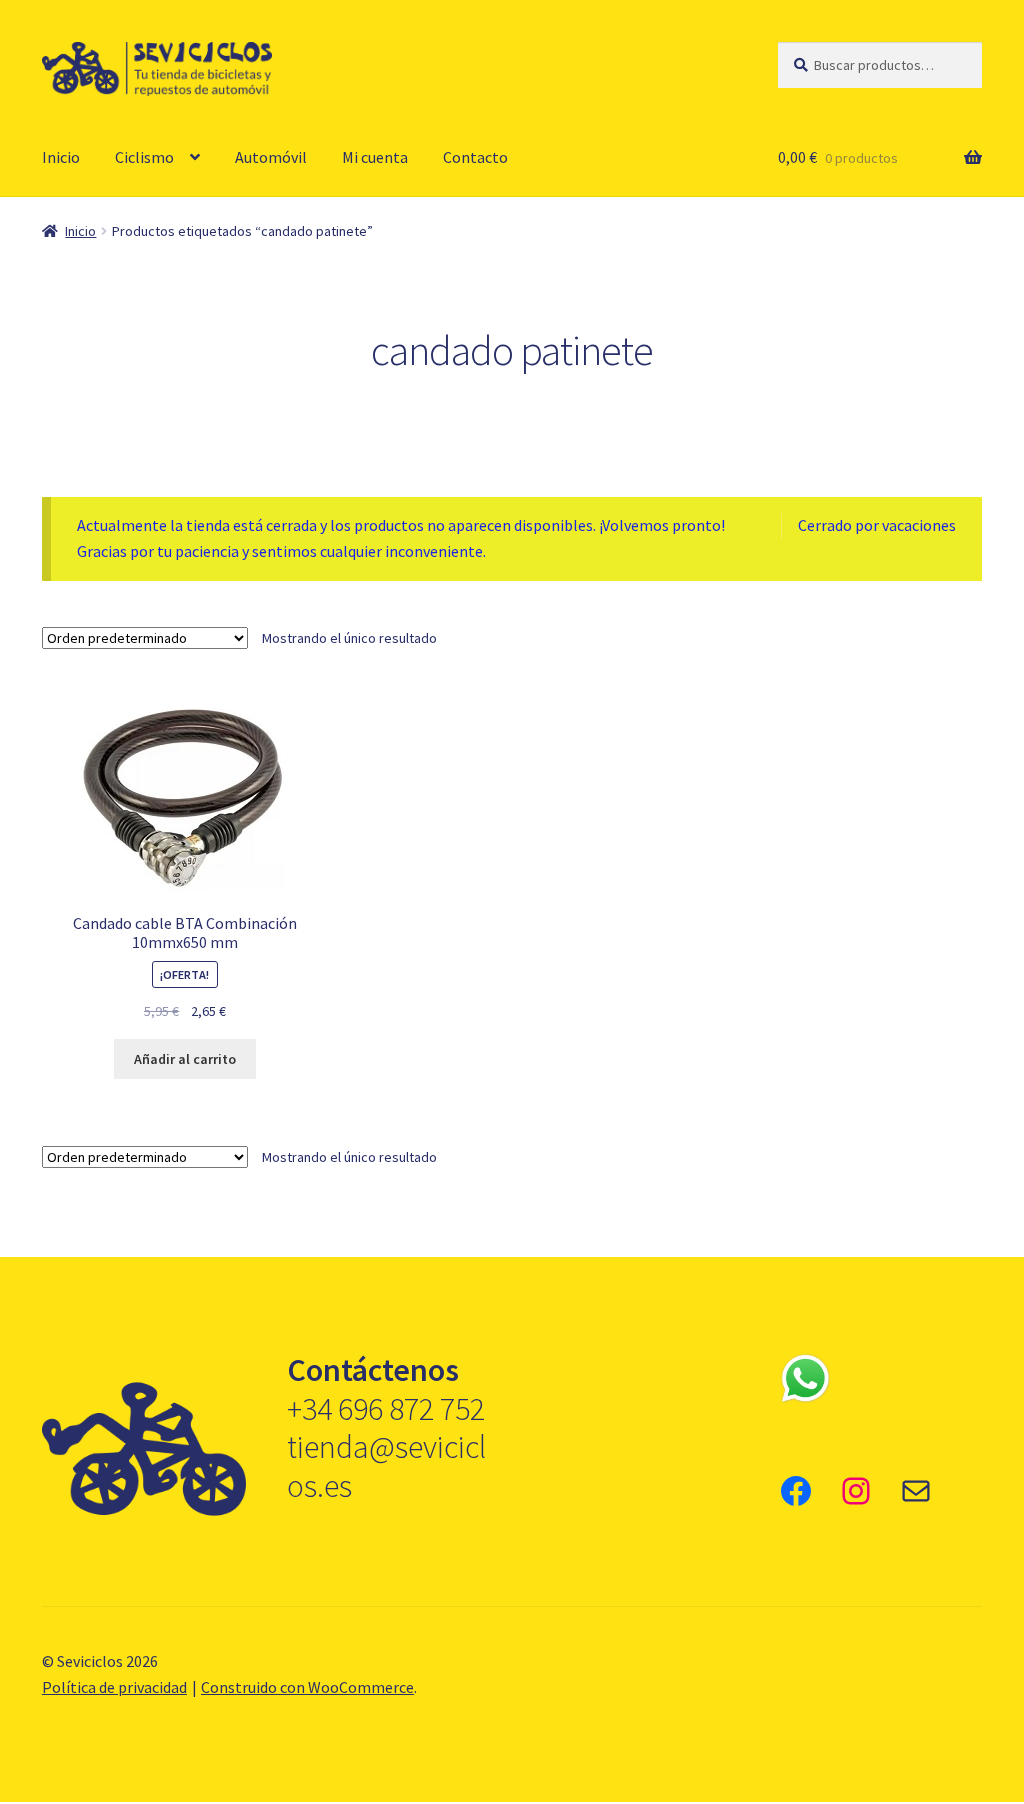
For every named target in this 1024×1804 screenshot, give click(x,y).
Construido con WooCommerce (307, 1687)
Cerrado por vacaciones (877, 525)
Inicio (61, 157)
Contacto (475, 157)
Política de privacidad (114, 1687)
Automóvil (271, 157)
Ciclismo (144, 157)
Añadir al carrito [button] (185, 1059)
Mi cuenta (375, 157)
